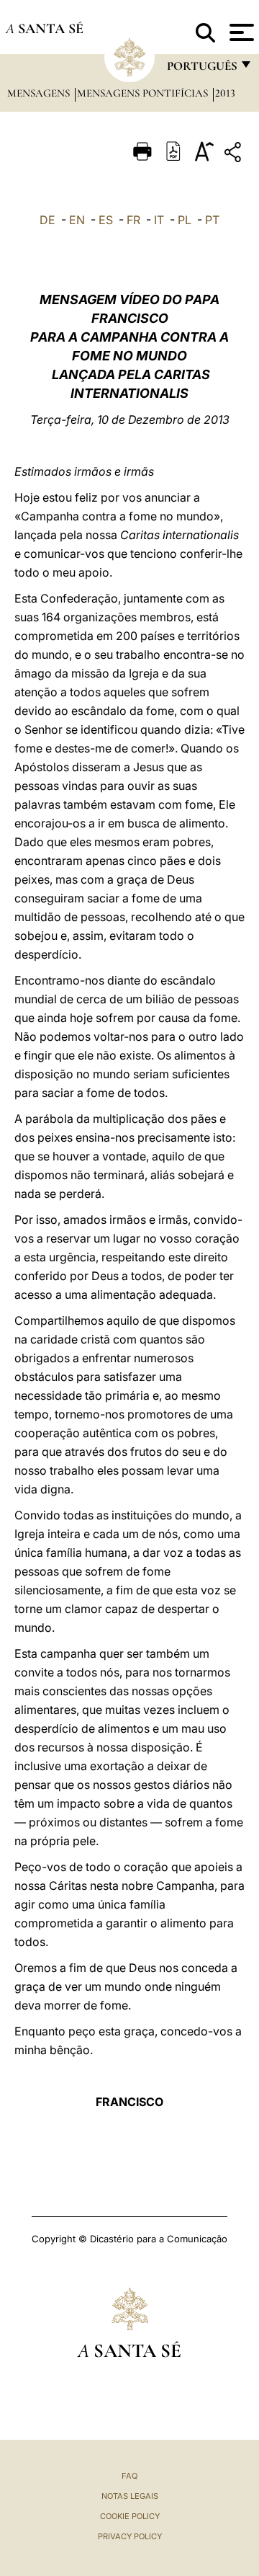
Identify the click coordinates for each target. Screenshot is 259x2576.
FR (133, 220)
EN (77, 220)
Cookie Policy (130, 2516)
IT (159, 220)
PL (185, 220)
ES (106, 220)
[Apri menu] (240, 32)
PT (212, 220)
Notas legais (130, 2496)
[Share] (235, 155)
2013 (225, 93)
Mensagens (40, 93)
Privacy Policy (130, 2536)
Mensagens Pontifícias (144, 93)
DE (47, 220)
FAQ (129, 2476)
